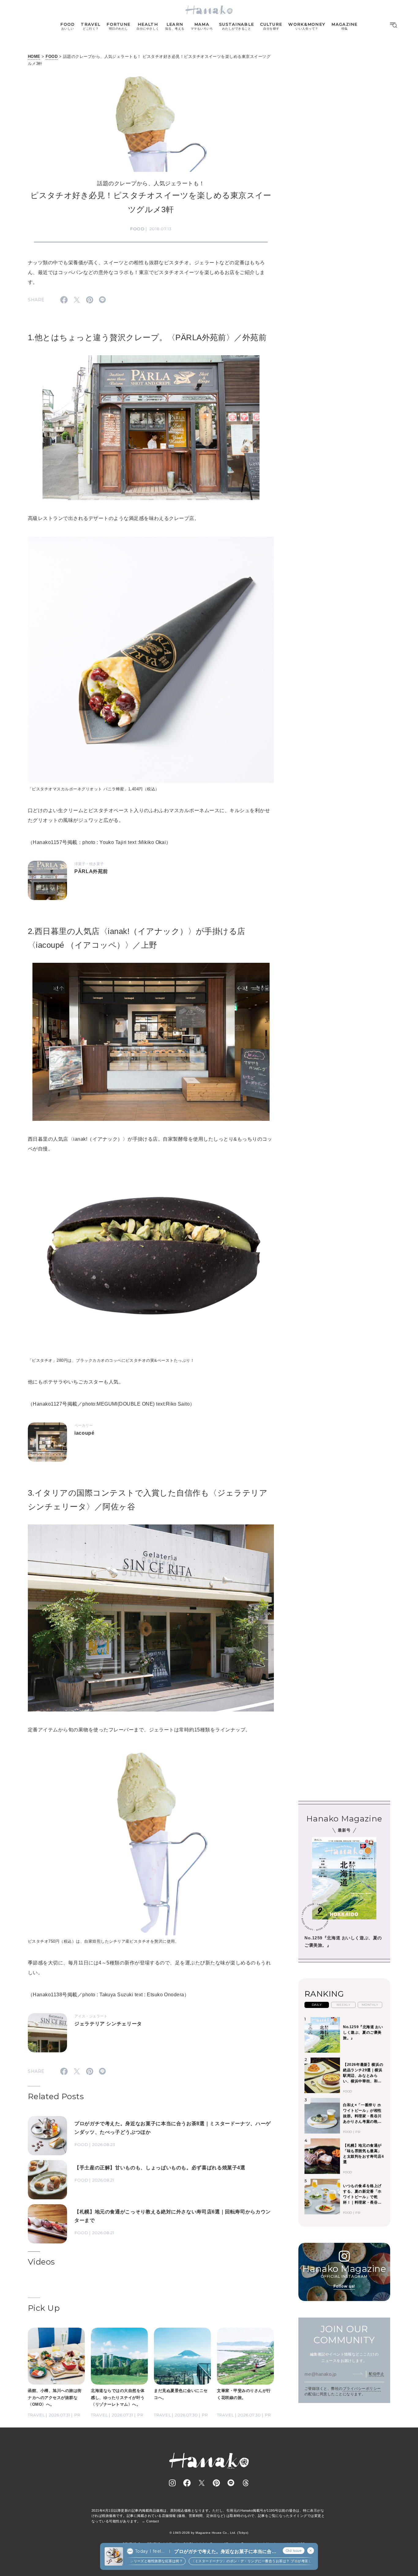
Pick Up (44, 2308)
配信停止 (376, 2374)
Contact (153, 2521)
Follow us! (344, 2286)
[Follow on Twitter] (202, 2483)
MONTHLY (370, 2005)
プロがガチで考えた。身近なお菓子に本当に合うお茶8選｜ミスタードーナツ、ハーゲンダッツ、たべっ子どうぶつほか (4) (225, 2552)
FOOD (52, 56)
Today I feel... (150, 2551)
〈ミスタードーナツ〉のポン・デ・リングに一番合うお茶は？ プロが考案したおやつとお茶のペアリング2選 (251, 2561)
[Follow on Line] (231, 2483)
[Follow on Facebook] (187, 2483)
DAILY (317, 2005)
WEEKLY (343, 2005)
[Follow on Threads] (246, 2483)
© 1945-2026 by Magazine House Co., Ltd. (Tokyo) (209, 2533)
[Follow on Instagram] (172, 2483)
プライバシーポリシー (362, 2389)
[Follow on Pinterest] (216, 2483)
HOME (34, 56)
